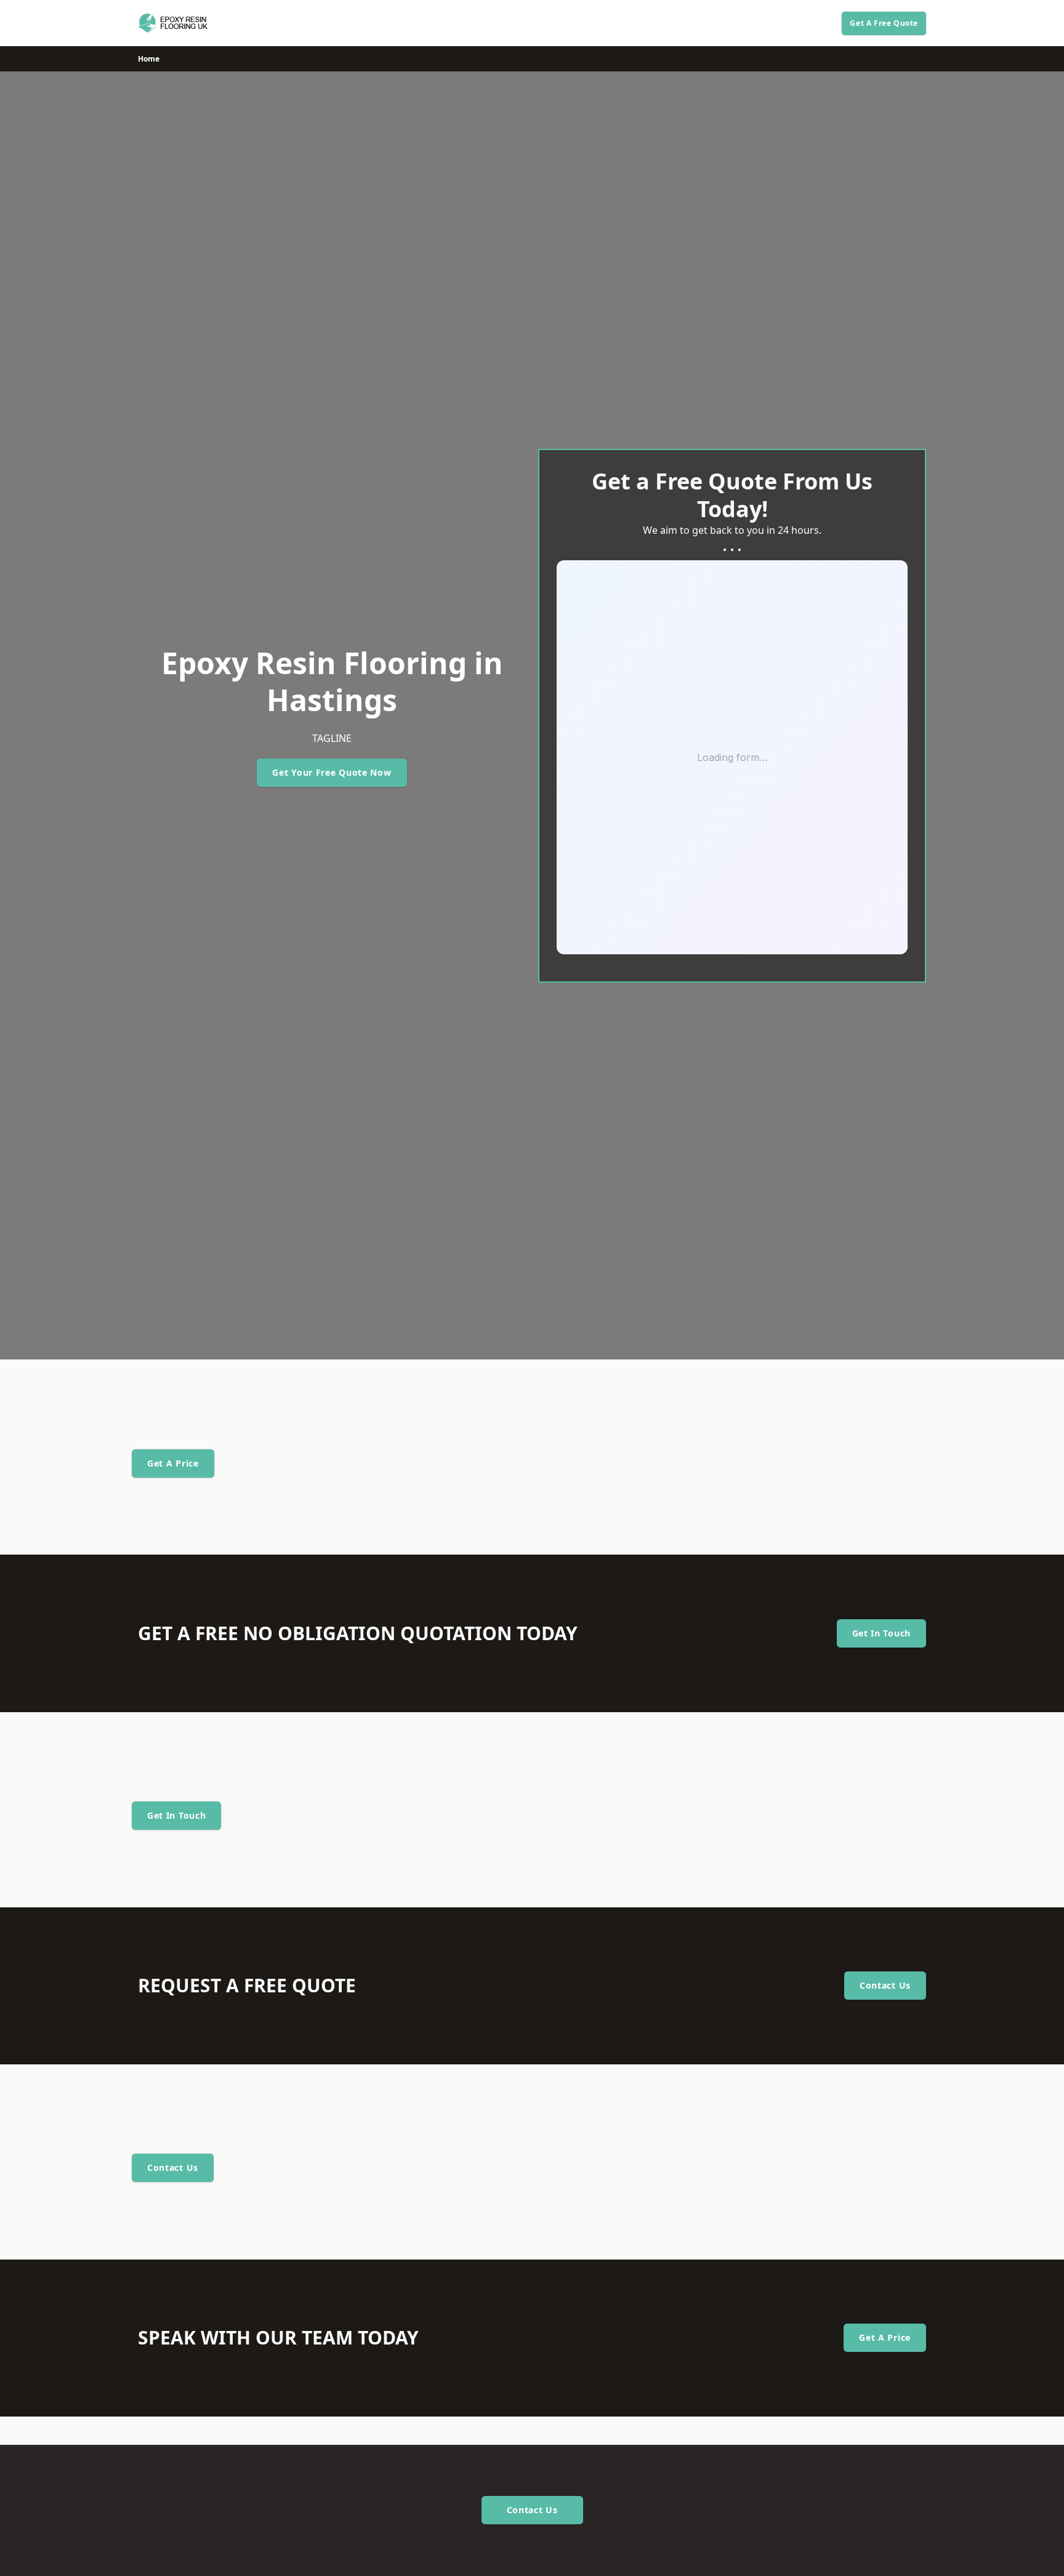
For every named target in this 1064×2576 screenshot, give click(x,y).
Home (149, 59)
